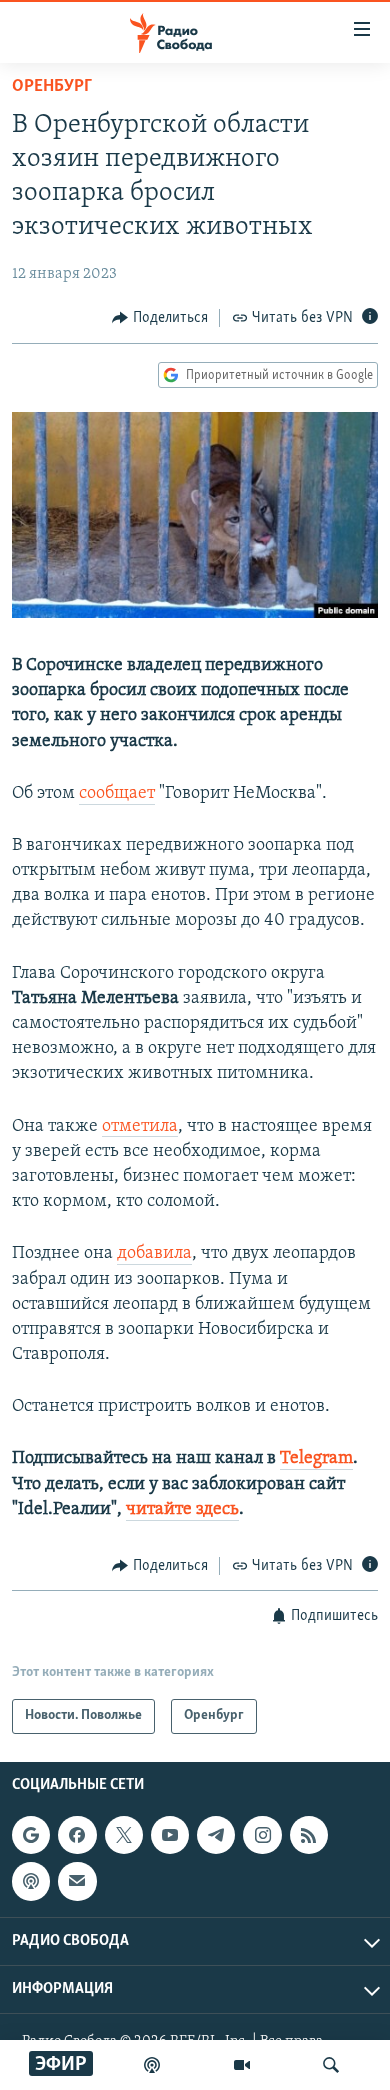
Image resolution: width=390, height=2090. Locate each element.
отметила (140, 1127)
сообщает (117, 794)
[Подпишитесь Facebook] (77, 1835)
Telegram (316, 1459)
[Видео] (242, 2065)
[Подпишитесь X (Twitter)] (124, 1835)
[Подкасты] (31, 1881)
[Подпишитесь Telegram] (216, 1835)
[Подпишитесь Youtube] (170, 1835)
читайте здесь (182, 1510)
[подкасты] (152, 2065)
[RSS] (309, 1835)
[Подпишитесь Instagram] (262, 1835)
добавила (154, 1254)
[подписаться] (77, 1881)
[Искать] (331, 2065)
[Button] (160, 318)
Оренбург (52, 87)
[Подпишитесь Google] (31, 1835)
